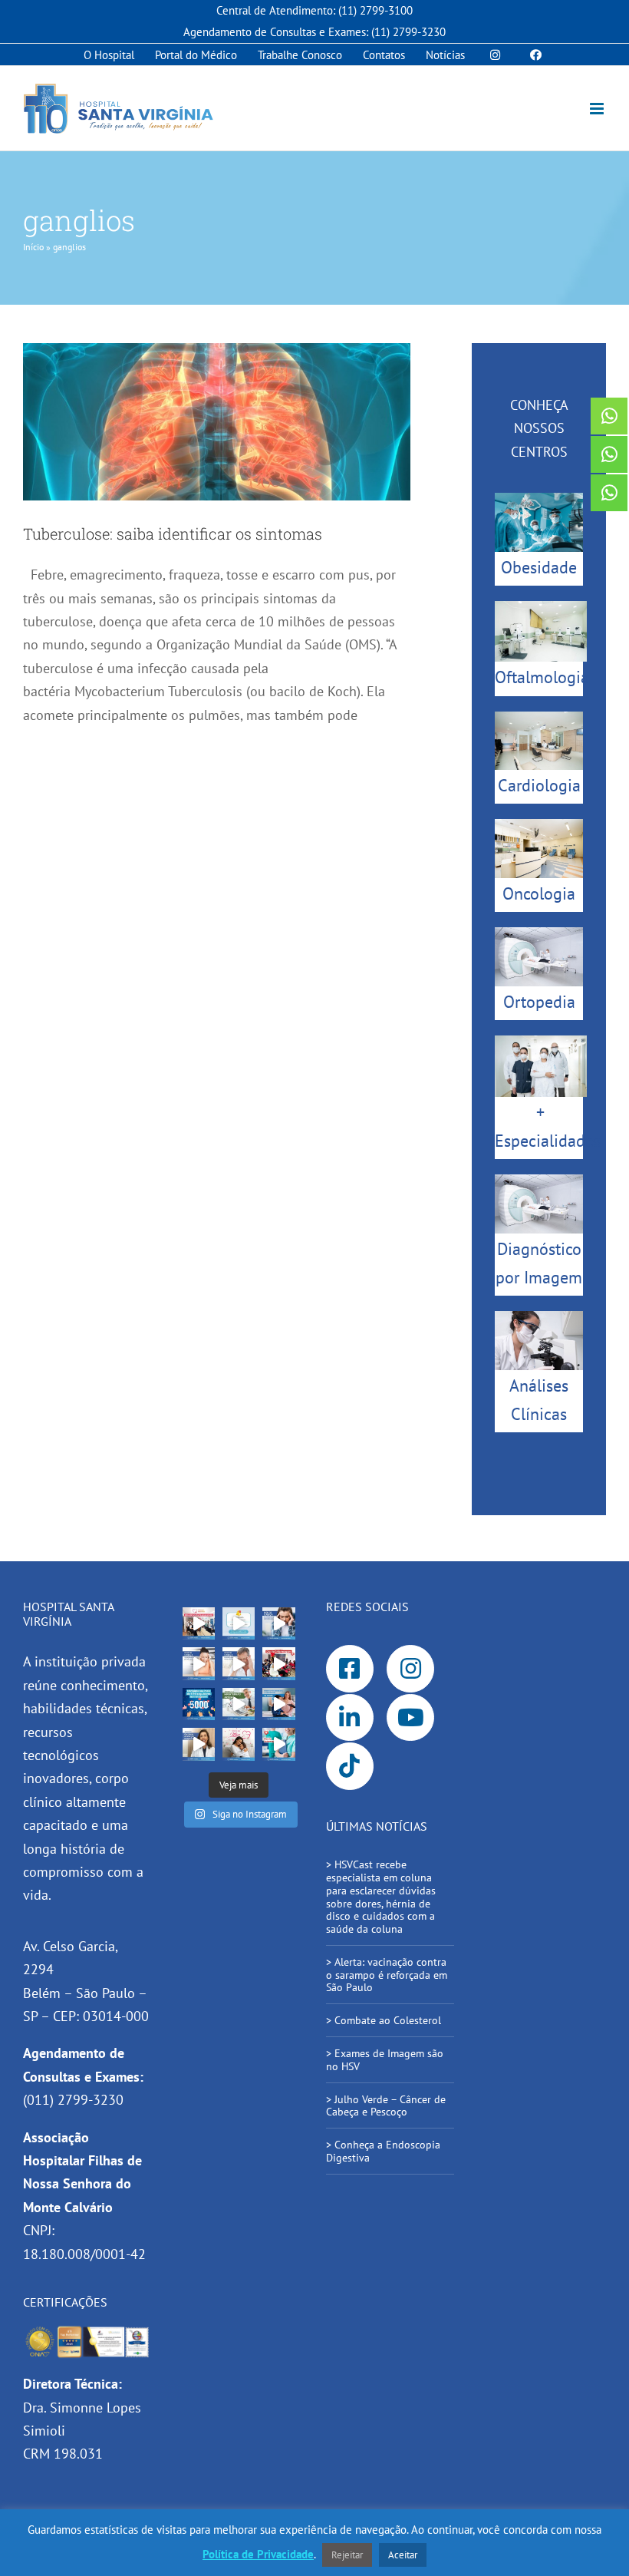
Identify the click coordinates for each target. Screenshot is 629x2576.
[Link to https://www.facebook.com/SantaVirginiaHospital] (350, 1669)
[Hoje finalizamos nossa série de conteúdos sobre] (278, 1623)
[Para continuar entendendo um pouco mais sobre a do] (199, 1663)
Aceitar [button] (403, 2555)
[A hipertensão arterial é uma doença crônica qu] (239, 1704)
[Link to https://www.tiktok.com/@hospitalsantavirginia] (350, 1766)
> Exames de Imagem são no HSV (385, 2060)
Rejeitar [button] (347, 2555)
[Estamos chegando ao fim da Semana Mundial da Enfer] (278, 1663)
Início (33, 247)
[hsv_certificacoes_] (87, 2332)
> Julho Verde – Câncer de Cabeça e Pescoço (386, 2106)
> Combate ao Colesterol (384, 2020)
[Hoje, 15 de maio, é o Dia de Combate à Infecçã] (199, 1744)
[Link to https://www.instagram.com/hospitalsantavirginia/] (410, 1669)
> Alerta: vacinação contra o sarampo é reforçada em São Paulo (387, 1975)
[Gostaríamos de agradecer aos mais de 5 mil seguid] (199, 1704)
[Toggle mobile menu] (598, 109)
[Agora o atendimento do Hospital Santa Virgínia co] (278, 1704)
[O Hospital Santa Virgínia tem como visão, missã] (199, 1623)
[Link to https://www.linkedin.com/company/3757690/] (350, 1718)
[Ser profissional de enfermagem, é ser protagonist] (278, 1744)
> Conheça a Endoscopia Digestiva (383, 2151)
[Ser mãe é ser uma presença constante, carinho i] (239, 1744)
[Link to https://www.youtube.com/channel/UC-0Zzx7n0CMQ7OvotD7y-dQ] (410, 1718)
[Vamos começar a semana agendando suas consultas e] (239, 1623)
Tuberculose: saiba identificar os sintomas (173, 533)
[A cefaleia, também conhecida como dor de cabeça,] (239, 1663)
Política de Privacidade (258, 2554)
